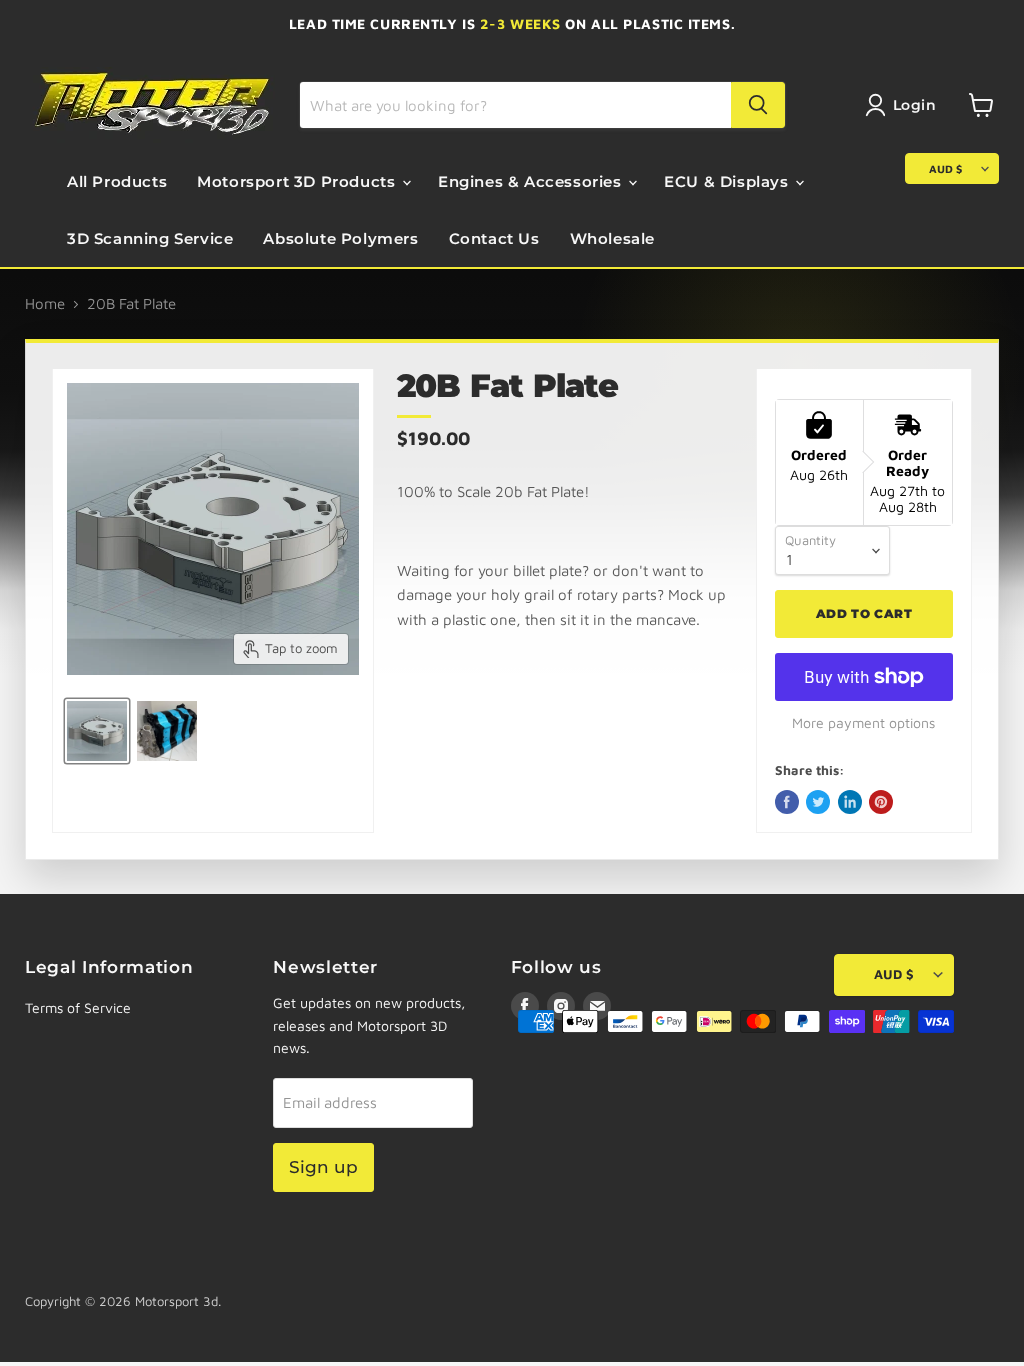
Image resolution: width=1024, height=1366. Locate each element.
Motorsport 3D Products (298, 181)
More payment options (863, 723)
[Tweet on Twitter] (818, 802)
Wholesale (612, 238)
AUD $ (945, 168)
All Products (117, 181)
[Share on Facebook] (787, 802)
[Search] (758, 105)
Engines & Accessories (532, 181)
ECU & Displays (728, 181)
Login (915, 105)
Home (45, 303)
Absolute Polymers (340, 238)
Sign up (323, 1167)
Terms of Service (78, 1007)
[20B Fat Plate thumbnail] (97, 731)
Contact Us (494, 238)
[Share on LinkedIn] (850, 802)
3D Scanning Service (150, 238)
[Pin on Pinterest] (881, 802)
